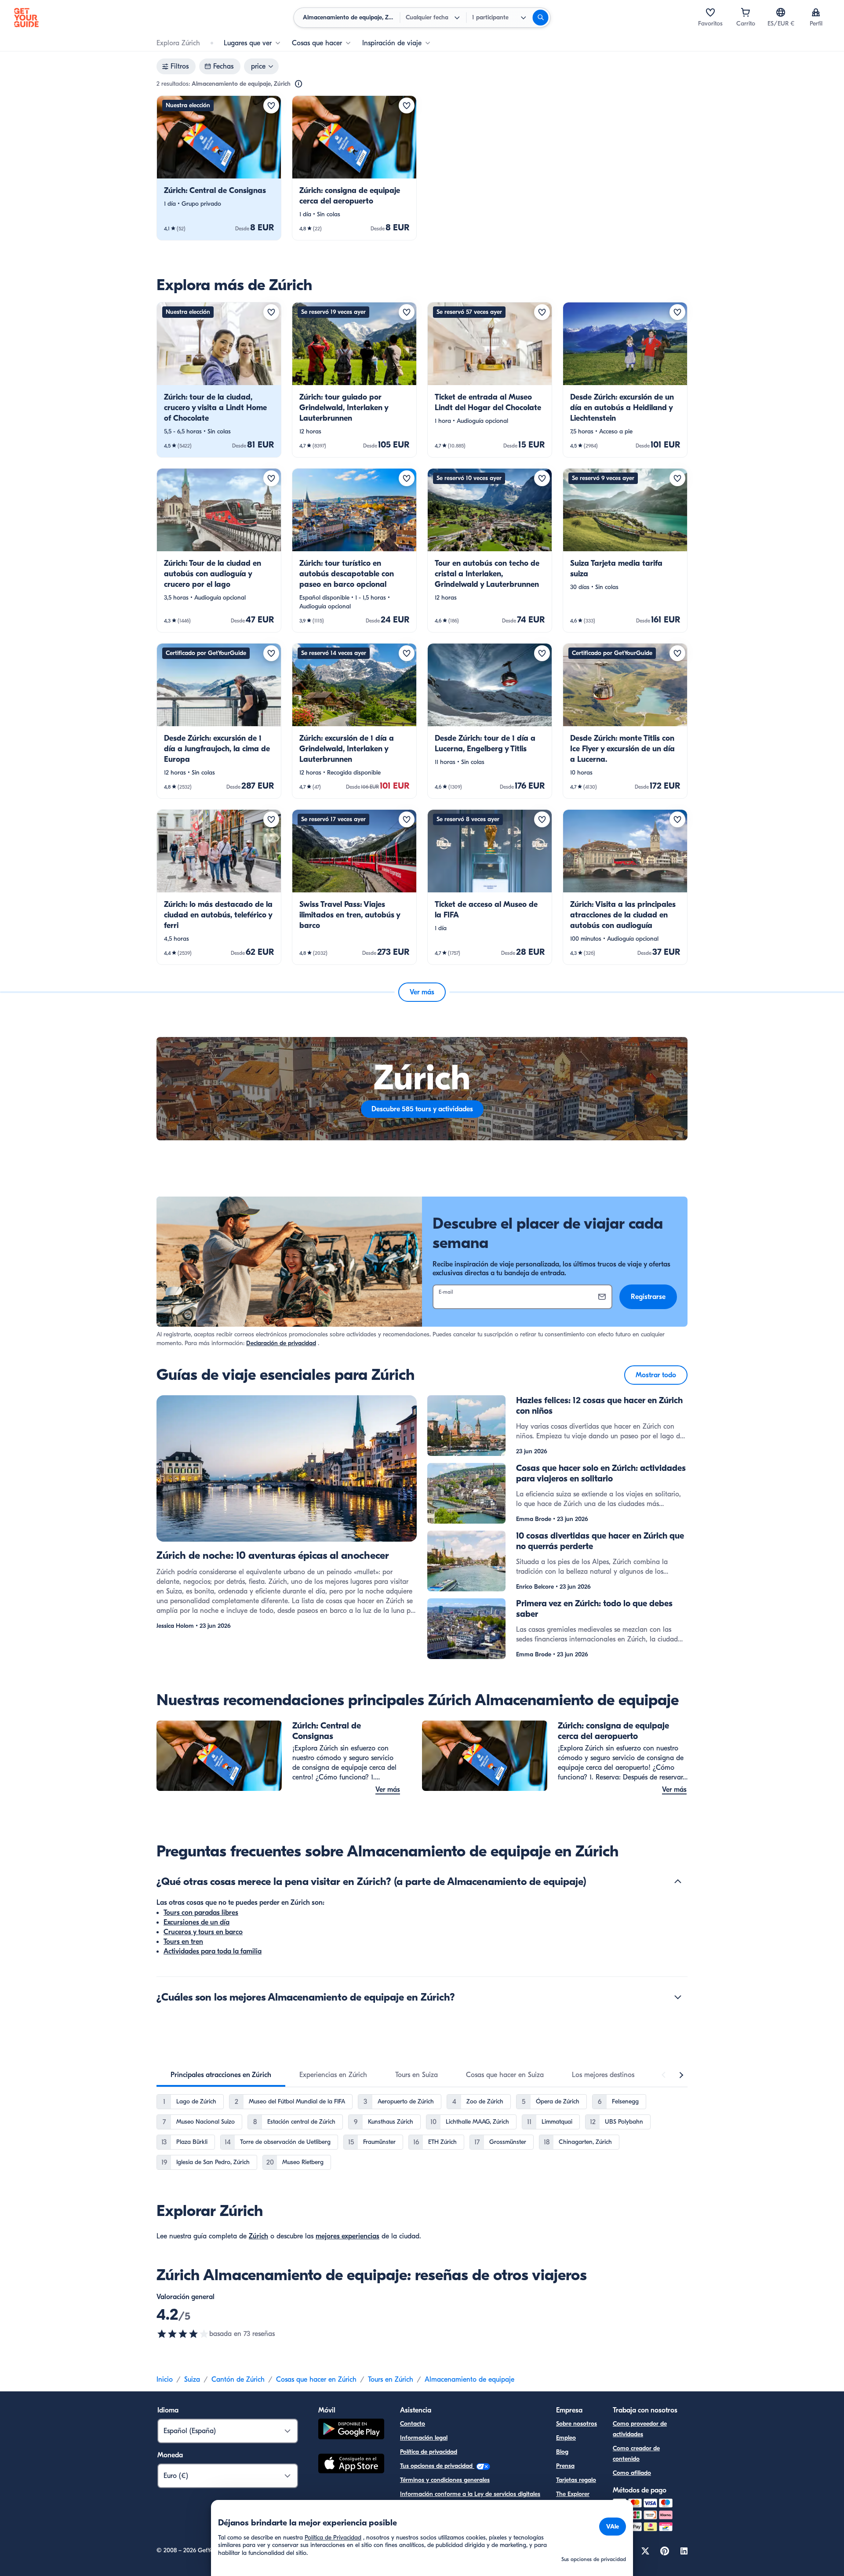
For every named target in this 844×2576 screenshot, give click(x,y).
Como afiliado (632, 2473)
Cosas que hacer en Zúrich (316, 2380)
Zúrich (258, 2236)
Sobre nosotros (577, 2424)
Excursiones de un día (196, 1922)
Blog (562, 2452)
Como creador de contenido (636, 2454)
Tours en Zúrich (391, 2380)
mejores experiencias (347, 2236)
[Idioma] (781, 12)
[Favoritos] (710, 12)
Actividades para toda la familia (213, 1951)
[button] (219, 168)
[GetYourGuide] (26, 18)
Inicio (165, 2380)
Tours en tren (183, 1942)
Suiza (192, 2380)
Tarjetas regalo (576, 2480)
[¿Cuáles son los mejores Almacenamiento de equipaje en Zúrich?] (678, 1997)
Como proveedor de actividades (640, 2429)
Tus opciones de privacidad (437, 2466)
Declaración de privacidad (281, 1343)
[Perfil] (816, 12)
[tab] (221, 2075)
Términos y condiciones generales (445, 2480)
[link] (219, 168)
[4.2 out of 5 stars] (183, 2334)
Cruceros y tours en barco (203, 1932)
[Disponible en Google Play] (351, 2430)
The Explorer (573, 2494)
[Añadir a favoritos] (271, 106)
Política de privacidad (429, 2452)
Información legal (424, 2438)
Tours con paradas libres (201, 1913)
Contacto (413, 2424)
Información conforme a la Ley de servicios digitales (470, 2494)
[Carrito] (746, 12)
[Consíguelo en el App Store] (351, 2465)
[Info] (298, 84)
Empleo (566, 2438)
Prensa (565, 2466)
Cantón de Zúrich (238, 2380)
